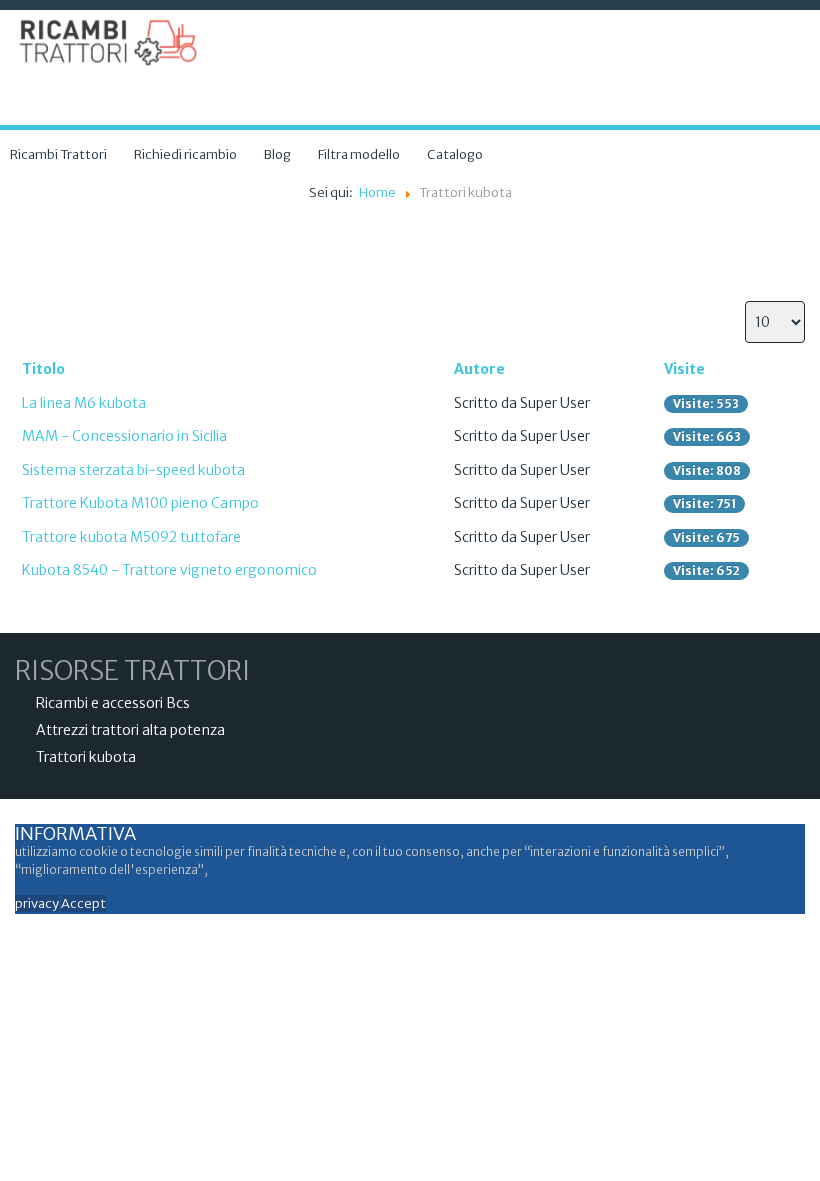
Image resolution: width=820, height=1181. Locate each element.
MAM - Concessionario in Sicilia (124, 436)
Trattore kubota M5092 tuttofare (131, 537)
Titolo (43, 369)
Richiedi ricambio (185, 154)
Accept (83, 903)
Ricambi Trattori (58, 154)
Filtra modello (359, 154)
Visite (684, 369)
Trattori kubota (86, 757)
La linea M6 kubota (84, 403)
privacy (37, 903)
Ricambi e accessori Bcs (113, 703)
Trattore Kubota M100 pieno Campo (140, 503)
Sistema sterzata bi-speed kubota (133, 470)
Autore (479, 369)
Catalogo (455, 154)
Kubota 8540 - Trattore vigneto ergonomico (169, 570)
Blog (277, 154)
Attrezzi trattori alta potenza (130, 730)
